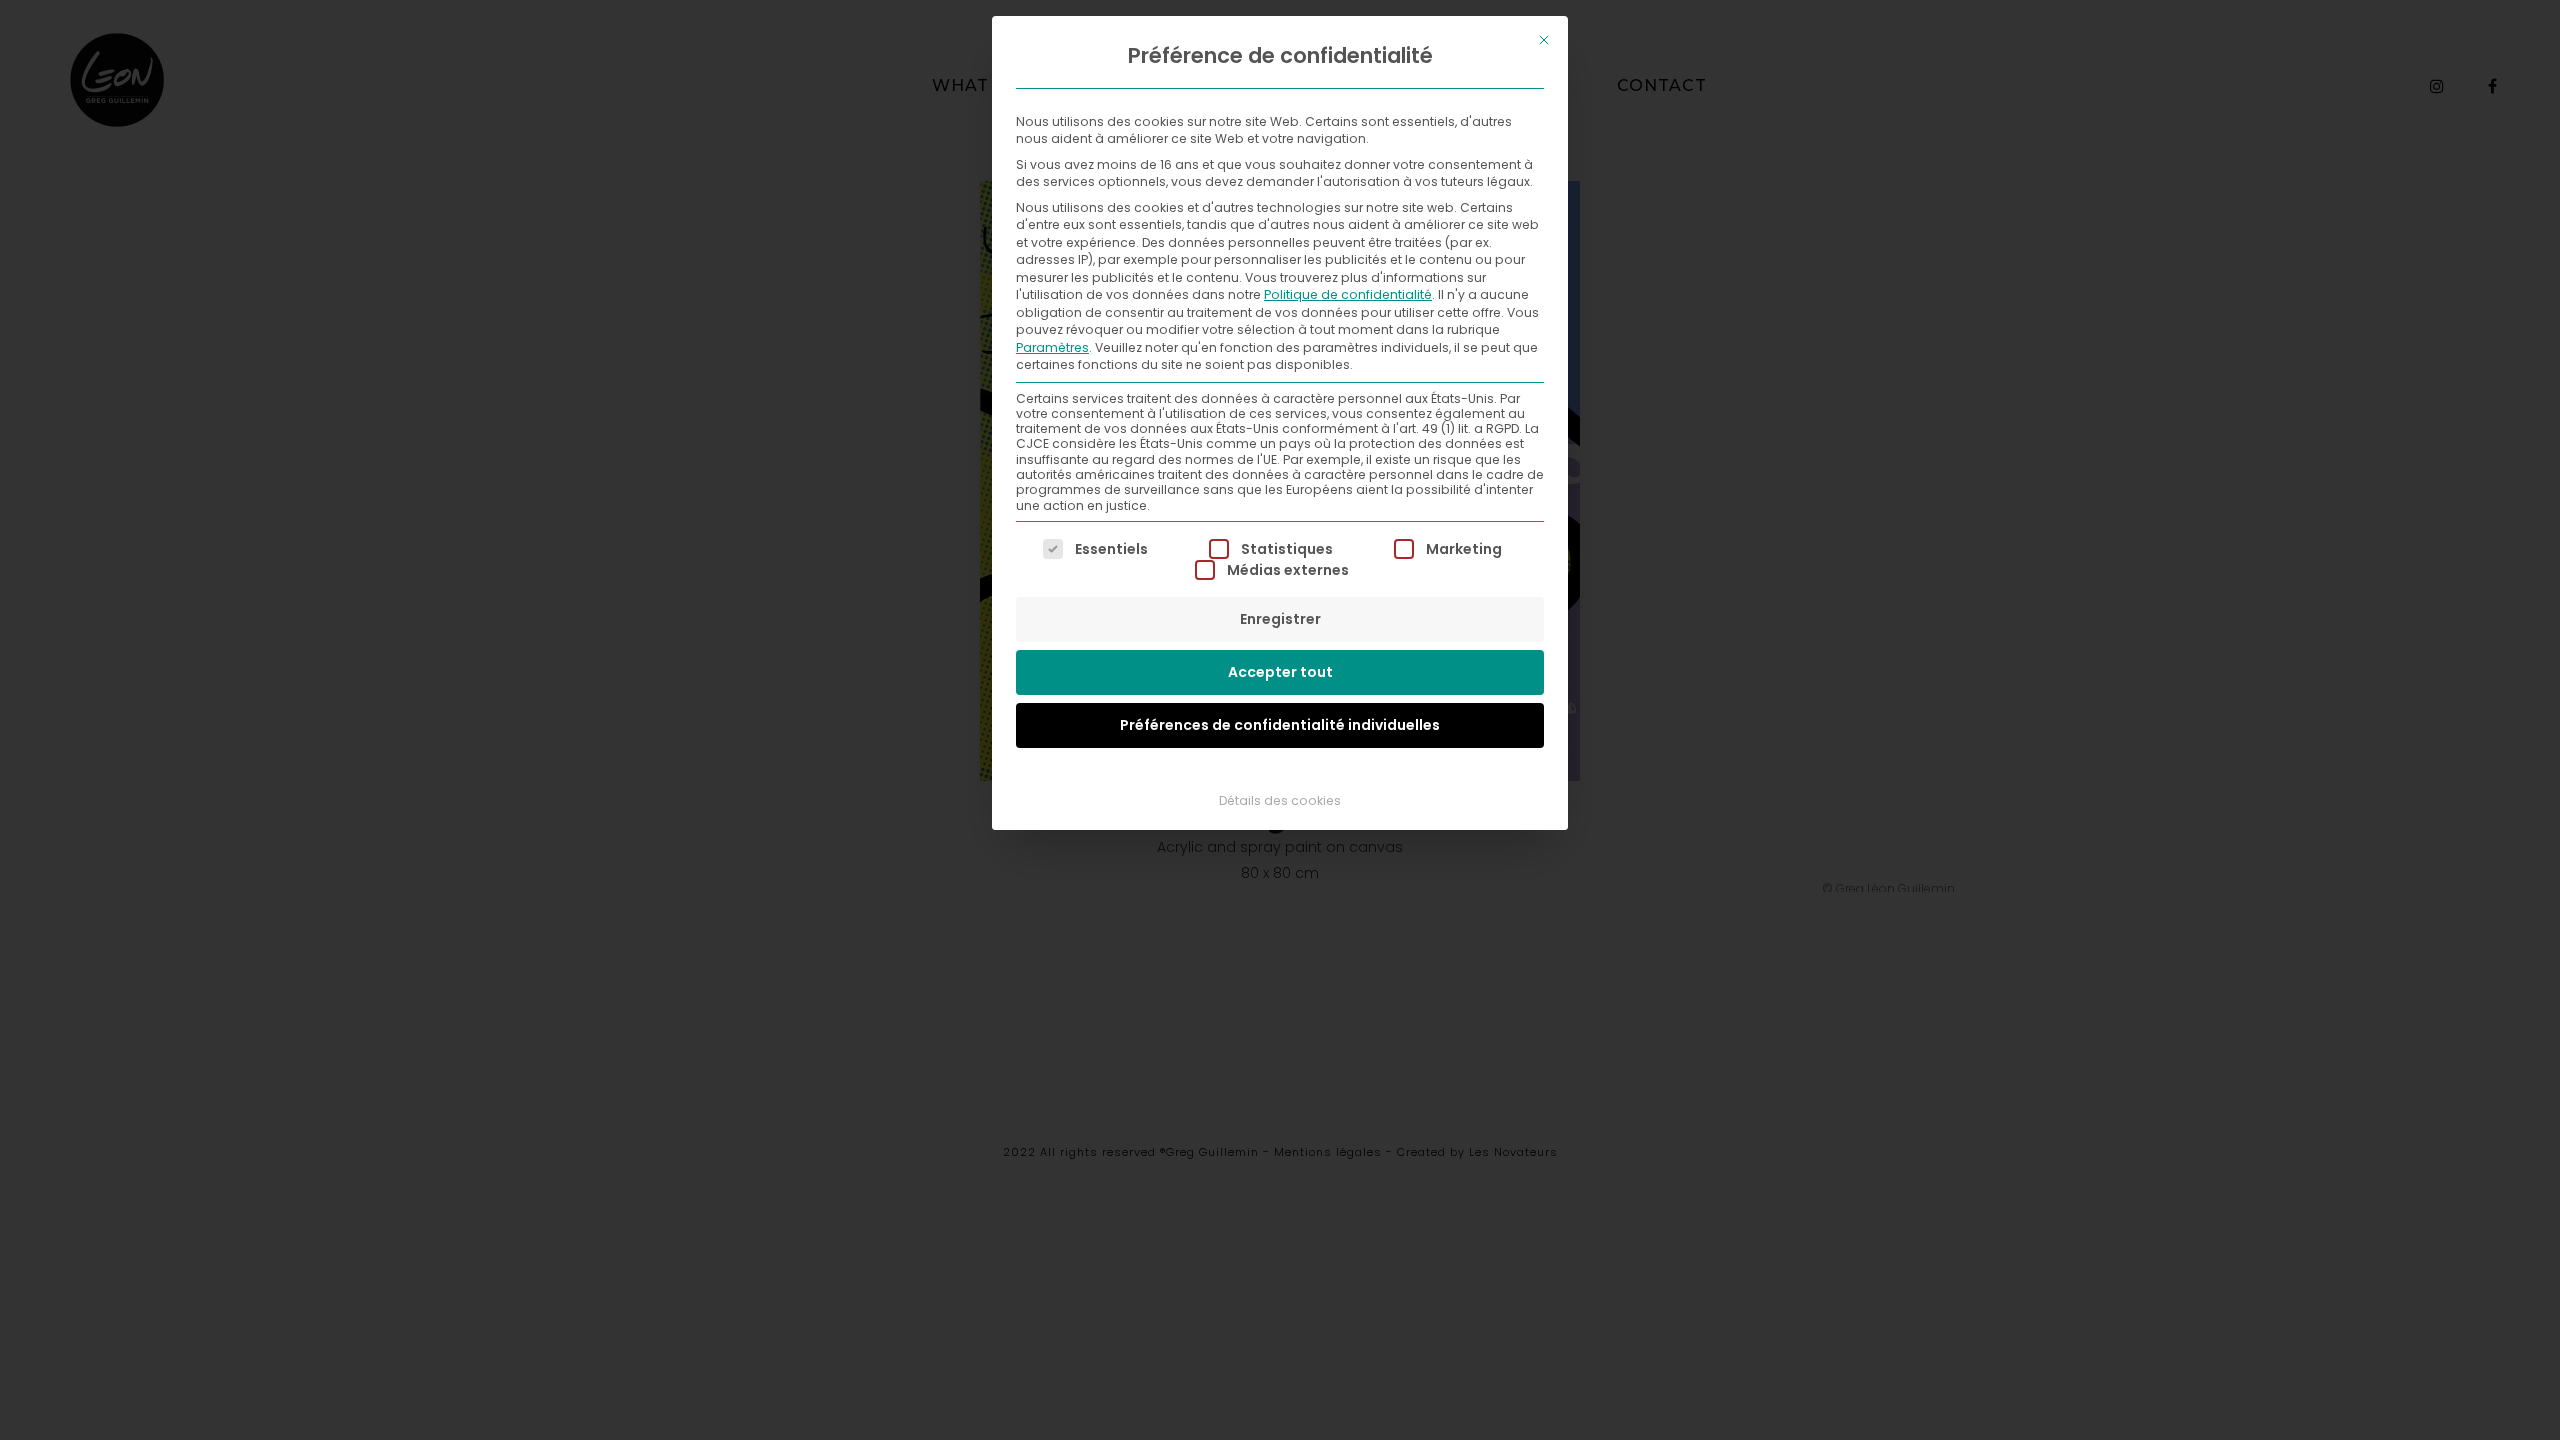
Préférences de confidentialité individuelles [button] (1280, 725)
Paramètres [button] (1052, 347)
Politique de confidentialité (1348, 294)
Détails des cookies (1280, 800)
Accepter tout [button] (1280, 672)
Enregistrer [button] (1280, 619)
